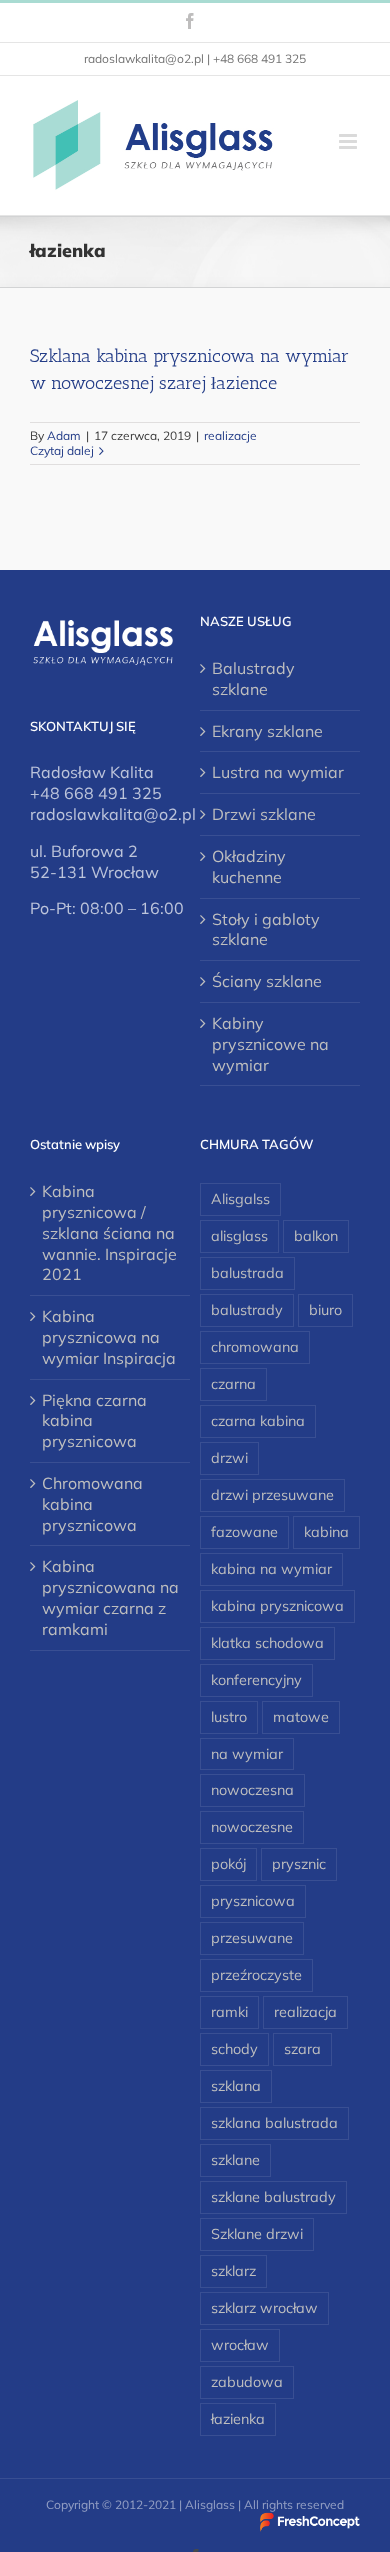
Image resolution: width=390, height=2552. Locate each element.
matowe (301, 1717)
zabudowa (247, 2382)
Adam (64, 435)
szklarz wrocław (264, 2308)
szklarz (233, 2271)
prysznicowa (253, 1901)
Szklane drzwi (257, 2234)
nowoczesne (252, 1827)
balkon (316, 1236)
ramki (229, 2012)
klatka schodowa (267, 1643)
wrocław (240, 2345)
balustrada (247, 1273)
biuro (325, 1310)
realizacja (305, 2012)
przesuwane (252, 1938)
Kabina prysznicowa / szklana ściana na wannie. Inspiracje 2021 (109, 1232)
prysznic (299, 1864)
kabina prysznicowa (277, 1606)
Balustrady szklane (253, 678)
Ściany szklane (267, 981)
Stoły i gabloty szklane (266, 929)
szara (302, 2049)
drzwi (229, 1458)
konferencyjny (256, 1680)
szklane (235, 2160)
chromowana (255, 1347)
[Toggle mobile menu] (349, 141)
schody (234, 2049)
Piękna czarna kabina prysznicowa (94, 1421)
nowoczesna (252, 1790)
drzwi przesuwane (272, 1495)
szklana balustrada (274, 2123)
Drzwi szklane (264, 814)
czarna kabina (258, 1421)
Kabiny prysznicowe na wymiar (270, 1044)
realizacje (230, 435)
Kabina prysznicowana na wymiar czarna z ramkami (110, 1597)
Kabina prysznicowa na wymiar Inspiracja (109, 1337)
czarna (233, 1384)
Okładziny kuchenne (249, 866)
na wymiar (247, 1754)
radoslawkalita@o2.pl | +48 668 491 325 (195, 58)
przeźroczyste (256, 1975)
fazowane (244, 1532)
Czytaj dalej (62, 450)
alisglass (239, 1236)
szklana (236, 2086)
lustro (229, 1717)
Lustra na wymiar (278, 772)
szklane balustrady (273, 2197)
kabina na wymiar (271, 1569)
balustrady (247, 1310)
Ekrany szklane (267, 731)
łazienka (238, 2419)
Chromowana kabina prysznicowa (92, 1504)
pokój (228, 1864)
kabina (326, 1532)
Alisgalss (240, 1199)
